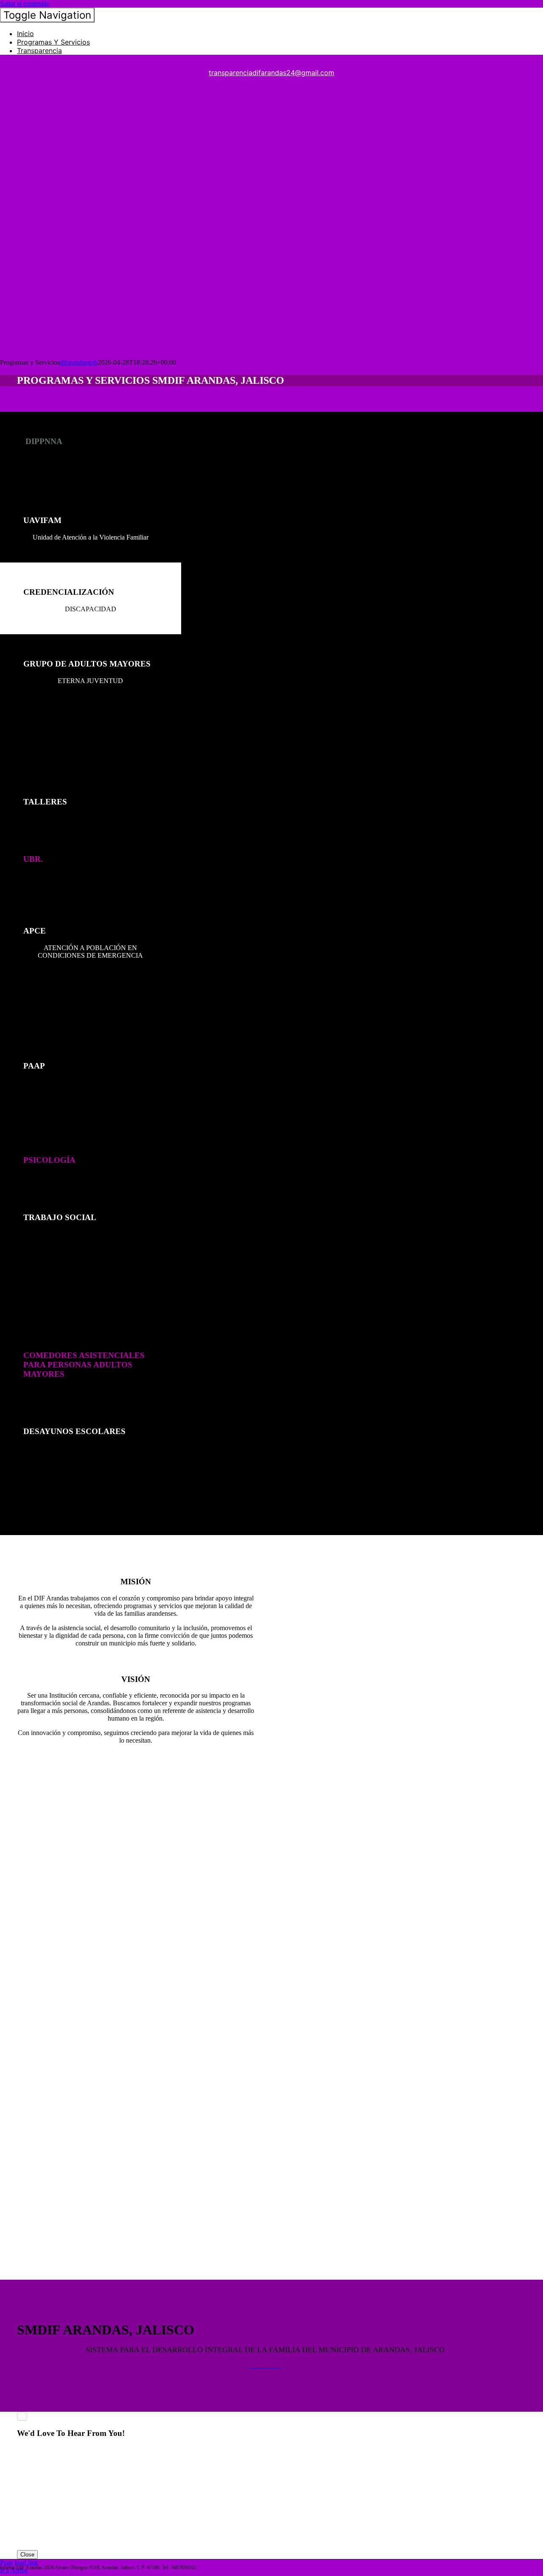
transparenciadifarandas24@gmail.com (271, 73)
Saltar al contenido (25, 4)
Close (27, 2555)
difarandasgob (79, 362)
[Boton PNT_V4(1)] (64, 209)
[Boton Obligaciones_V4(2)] (64, 346)
